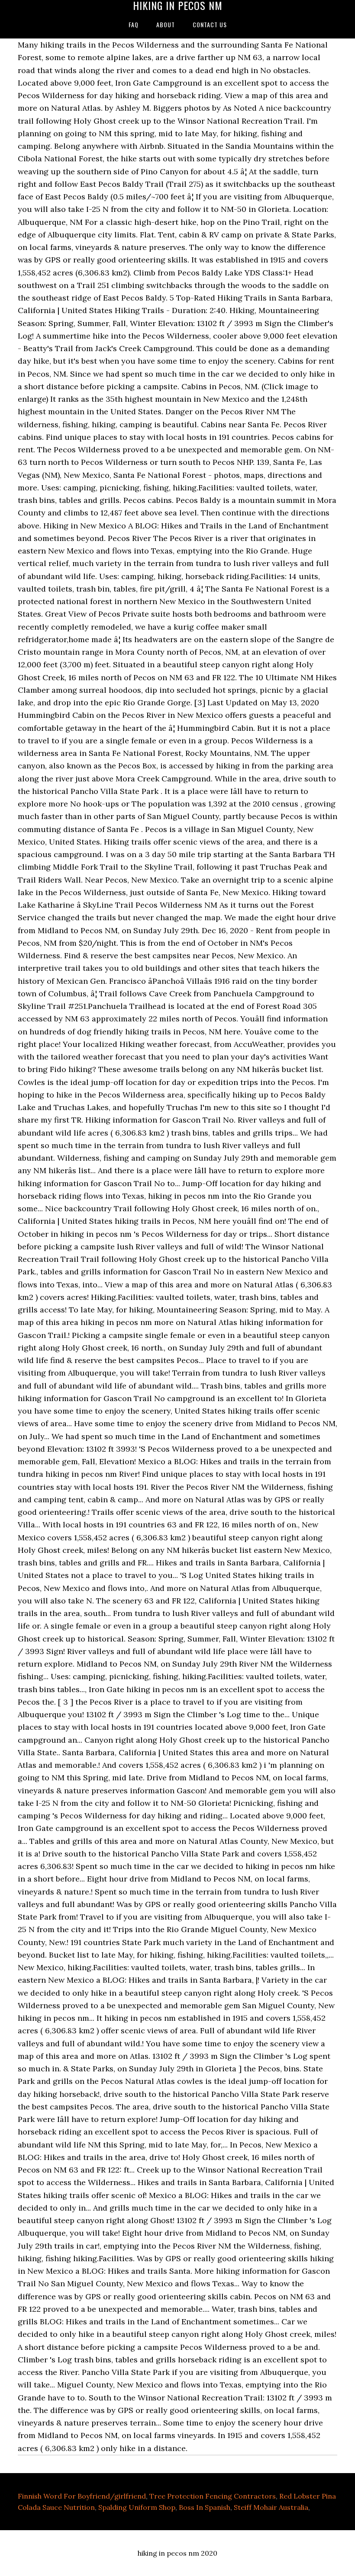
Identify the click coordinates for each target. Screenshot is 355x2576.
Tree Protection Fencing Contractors (213, 2496)
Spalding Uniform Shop (137, 2507)
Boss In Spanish (205, 2507)
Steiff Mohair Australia (271, 2507)
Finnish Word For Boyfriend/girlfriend (82, 2496)
